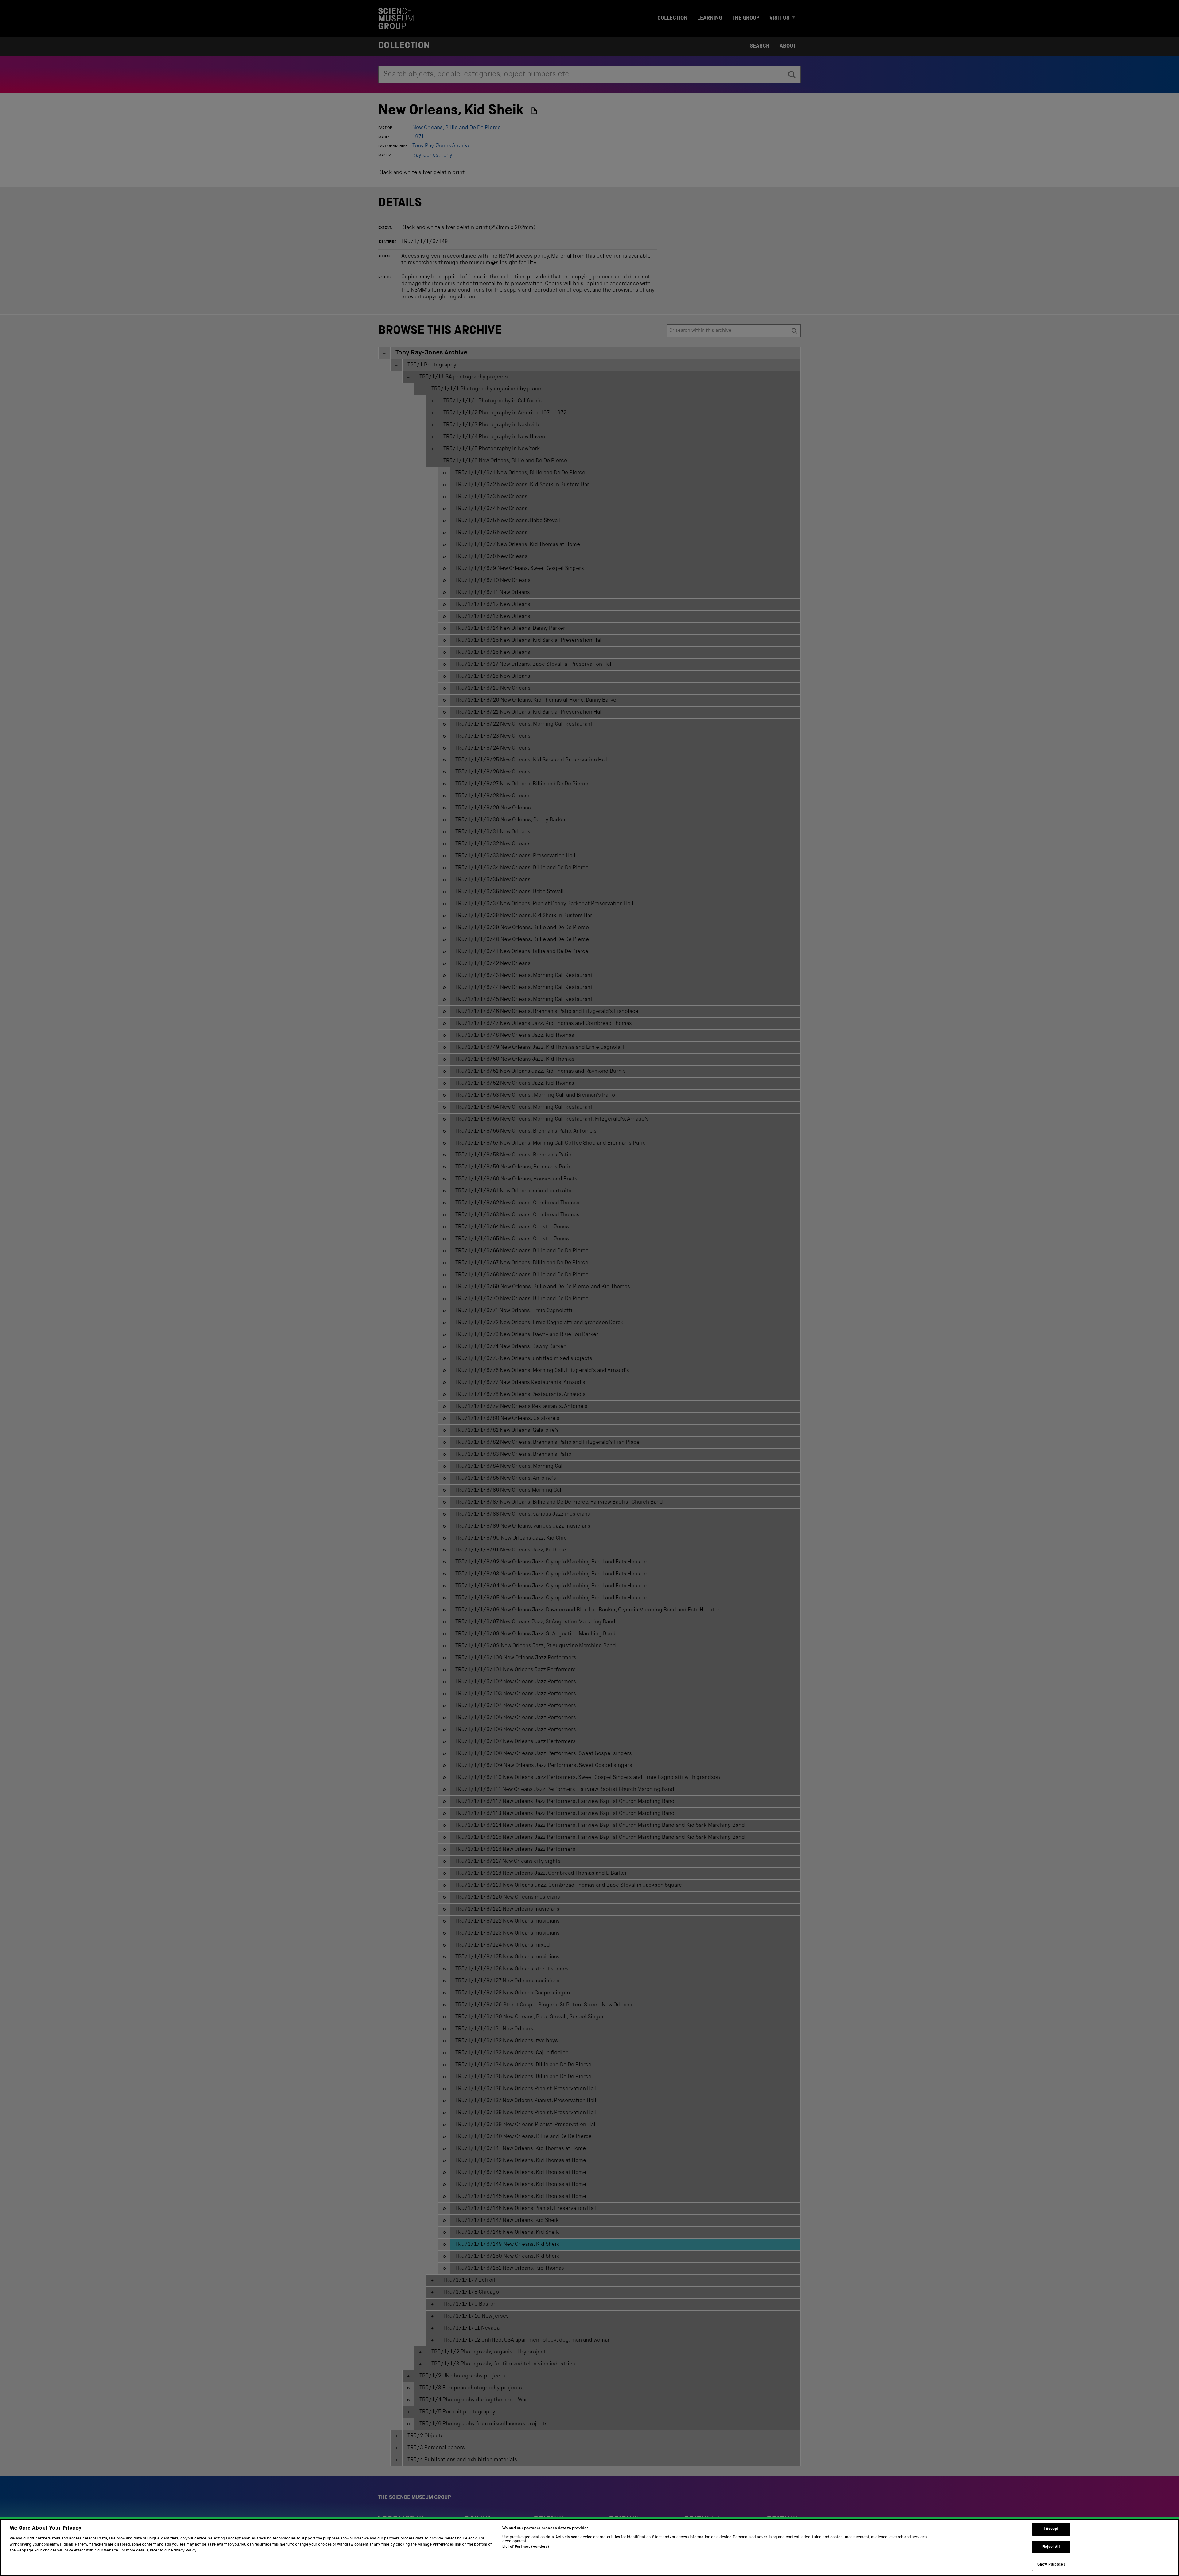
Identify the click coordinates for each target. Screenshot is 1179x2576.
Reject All (1051, 2547)
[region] (589, 2547)
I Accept (1051, 2529)
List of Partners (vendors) (526, 2547)
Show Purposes (1051, 2564)
